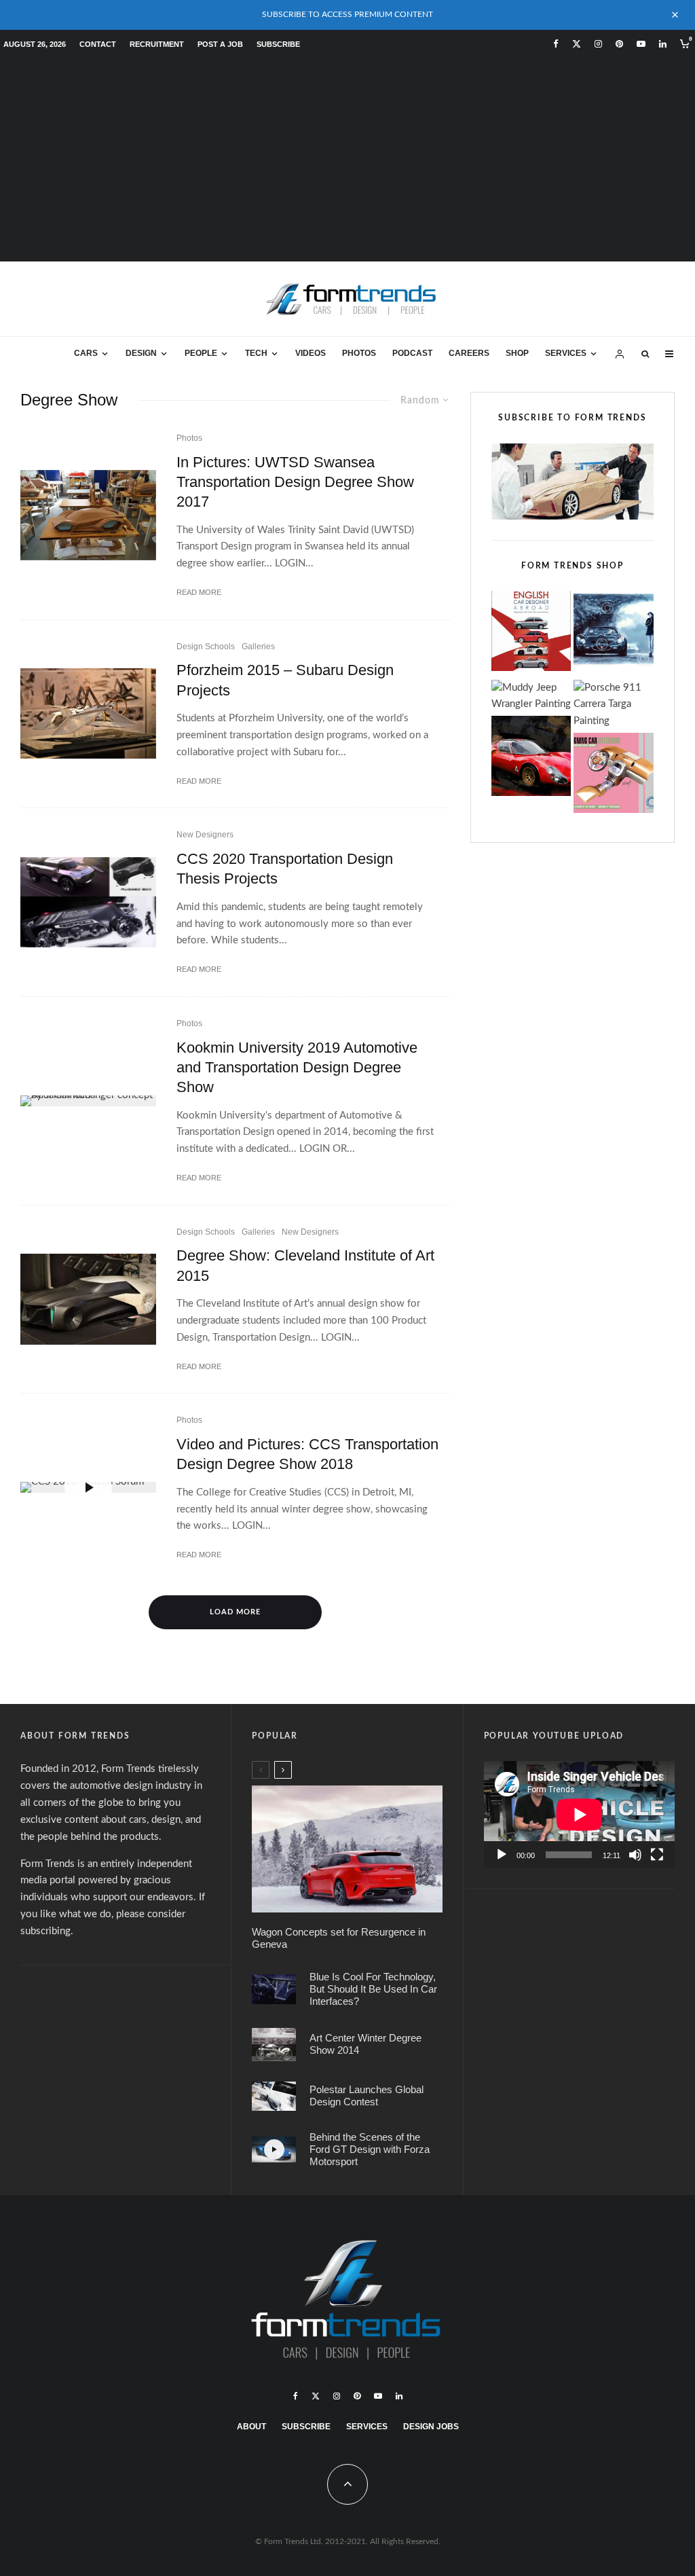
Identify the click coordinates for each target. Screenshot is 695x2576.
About (251, 2427)
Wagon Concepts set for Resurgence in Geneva (339, 1938)
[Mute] (635, 1855)
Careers (469, 353)
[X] (577, 44)
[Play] (502, 1855)
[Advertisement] (347, 160)
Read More (199, 592)
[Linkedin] (663, 44)
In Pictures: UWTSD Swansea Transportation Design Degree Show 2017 (295, 482)
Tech (256, 353)
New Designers (205, 835)
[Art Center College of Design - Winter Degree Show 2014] (274, 2045)
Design (141, 353)
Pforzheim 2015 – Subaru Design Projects (285, 680)
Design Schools (206, 647)
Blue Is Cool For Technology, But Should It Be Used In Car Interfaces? (373, 1989)
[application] (579, 1815)
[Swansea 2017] (88, 515)
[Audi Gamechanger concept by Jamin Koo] (88, 1101)
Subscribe (278, 44)
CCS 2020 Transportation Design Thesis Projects (285, 869)
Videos (311, 353)
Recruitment (157, 44)
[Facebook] (556, 44)
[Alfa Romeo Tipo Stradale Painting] (531, 759)
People (201, 353)
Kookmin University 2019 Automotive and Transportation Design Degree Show (297, 1068)
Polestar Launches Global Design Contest (367, 2096)
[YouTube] (641, 44)
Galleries (258, 647)
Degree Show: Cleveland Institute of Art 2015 (305, 1265)
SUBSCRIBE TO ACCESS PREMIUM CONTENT (347, 14)
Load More (235, 1612)
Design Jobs (431, 2427)
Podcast (412, 353)
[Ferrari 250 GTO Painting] (614, 634)
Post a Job (220, 44)
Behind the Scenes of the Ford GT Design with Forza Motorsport (370, 2149)
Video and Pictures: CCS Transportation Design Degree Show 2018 (307, 1454)
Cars (86, 353)
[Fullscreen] (657, 1855)
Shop (517, 353)
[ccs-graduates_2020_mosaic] (88, 902)
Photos (359, 353)
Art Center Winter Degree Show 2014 (365, 2044)
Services (566, 353)
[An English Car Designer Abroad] (531, 634)
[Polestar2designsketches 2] (274, 2096)
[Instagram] (598, 44)
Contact (98, 44)
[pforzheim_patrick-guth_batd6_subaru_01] (88, 713)
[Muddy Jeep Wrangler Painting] (531, 697)
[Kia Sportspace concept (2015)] (347, 1849)
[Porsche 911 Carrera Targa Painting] (614, 705)
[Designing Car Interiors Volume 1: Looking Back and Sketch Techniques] (614, 776)
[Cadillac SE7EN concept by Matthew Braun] (88, 1299)
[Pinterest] (619, 44)
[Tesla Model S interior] (274, 1989)
